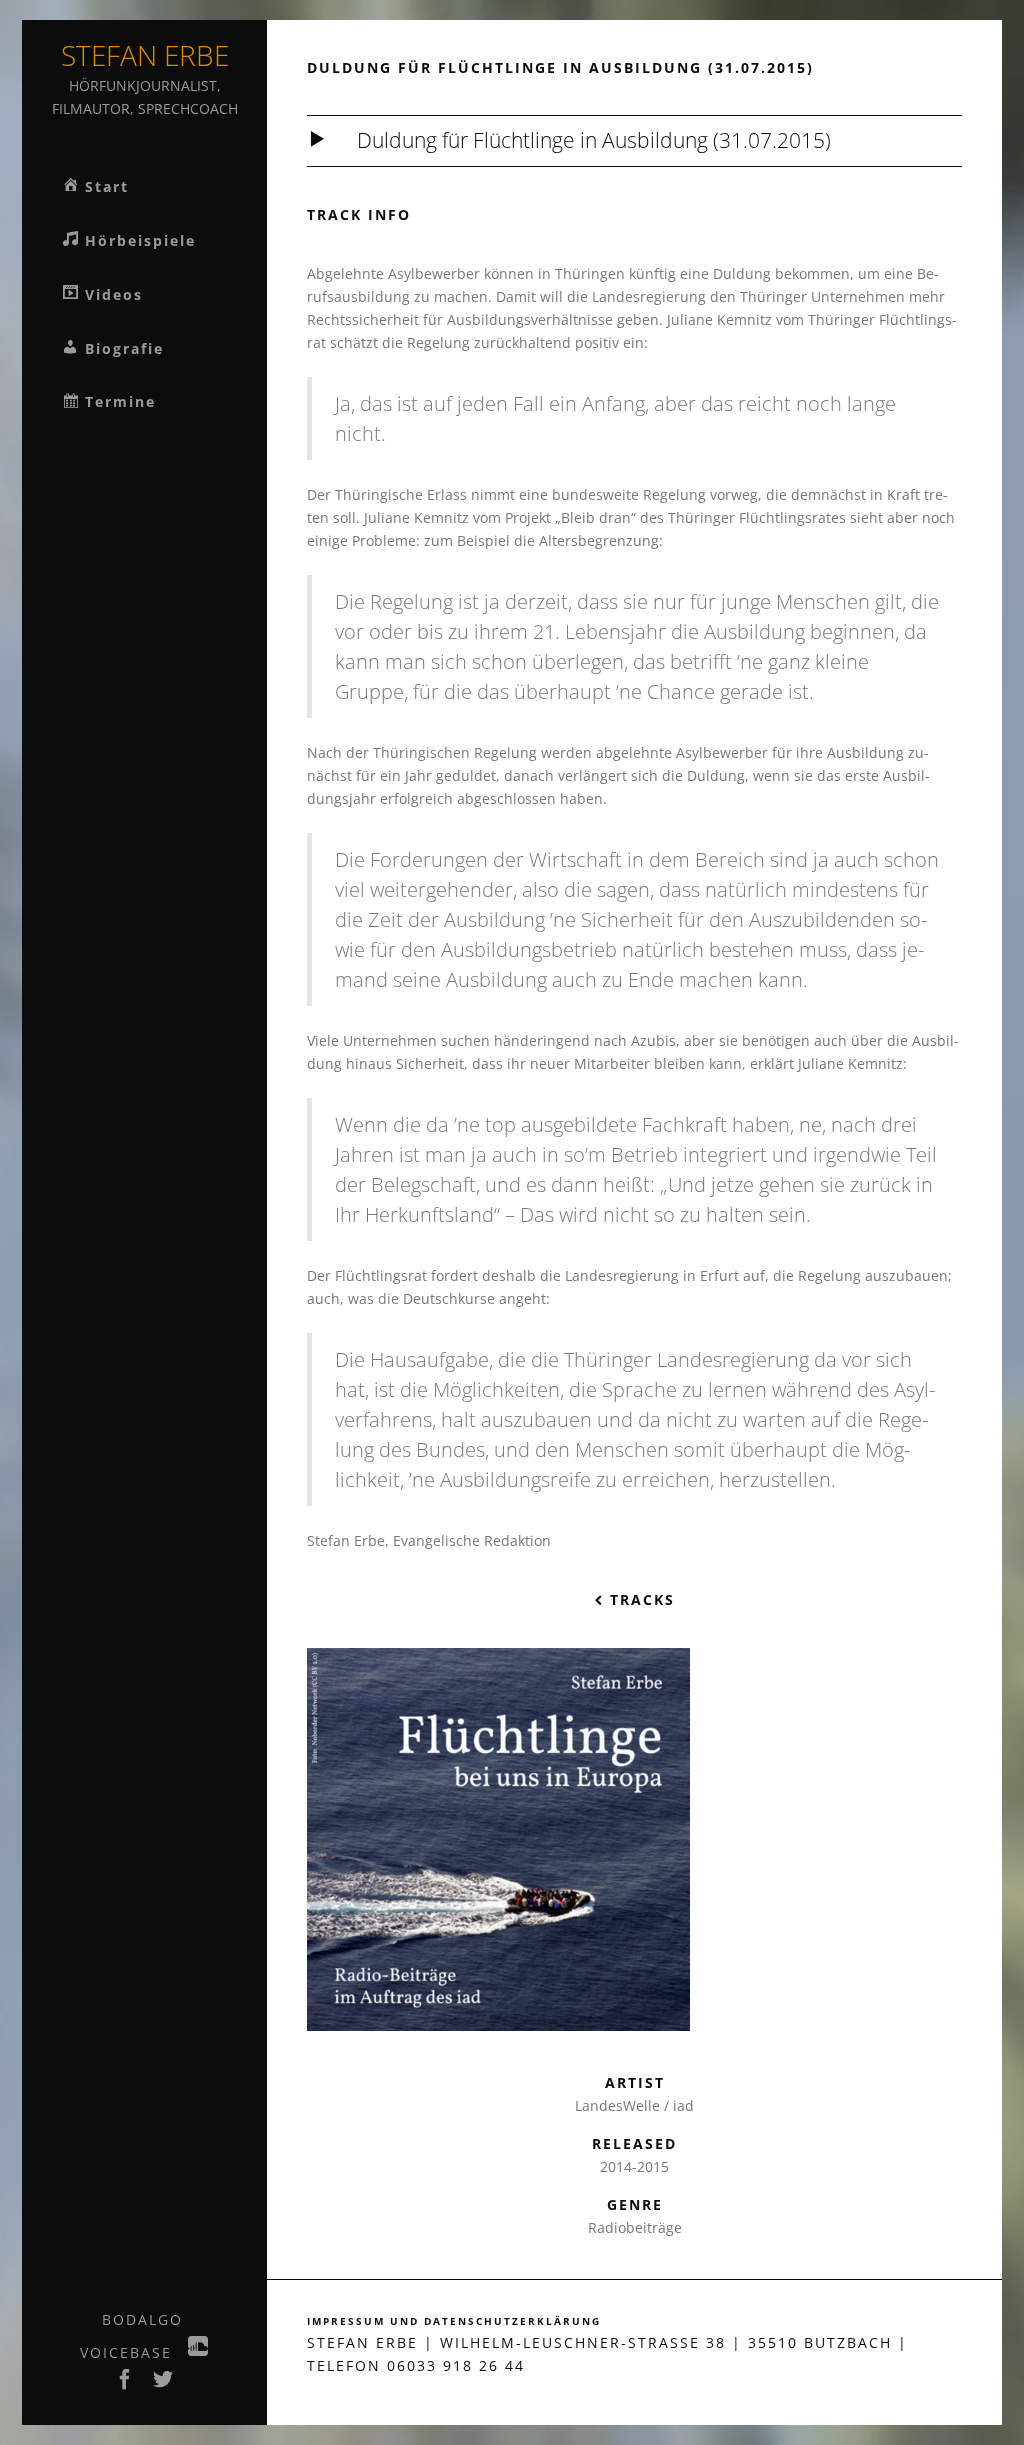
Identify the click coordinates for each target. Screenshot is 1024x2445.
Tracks (639, 1599)
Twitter (164, 2385)
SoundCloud (199, 2352)
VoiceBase (126, 2352)
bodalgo (142, 2319)
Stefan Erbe (145, 55)
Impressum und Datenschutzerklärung (454, 2321)
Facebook (126, 2385)
